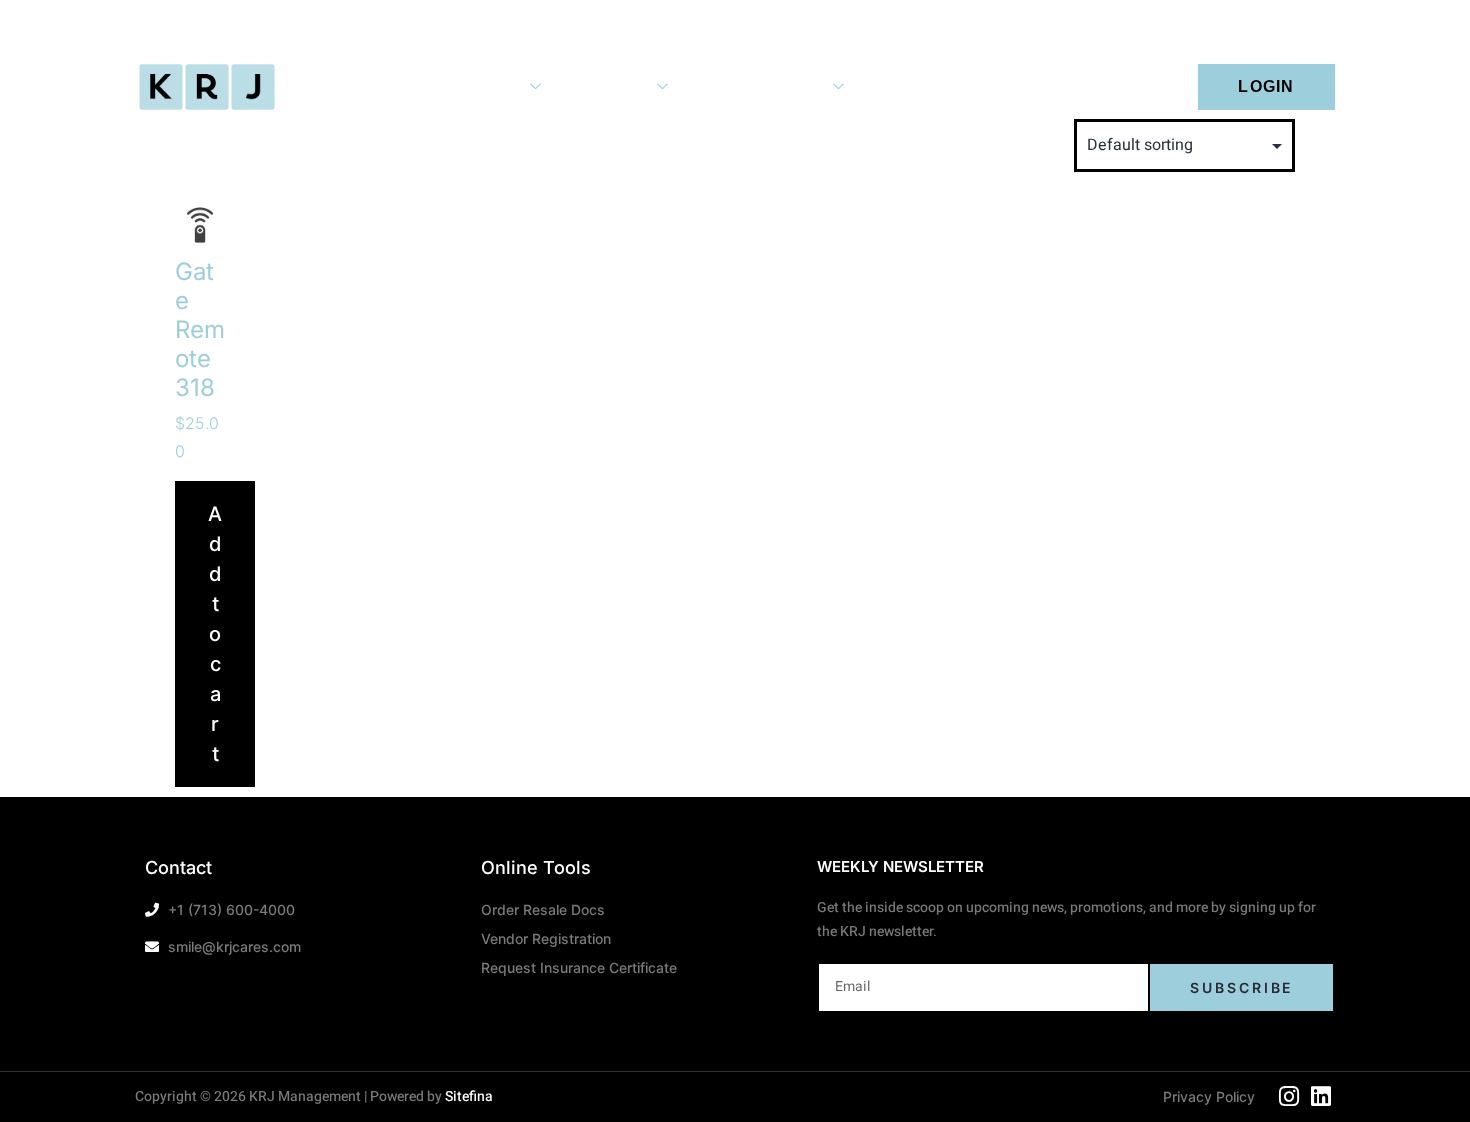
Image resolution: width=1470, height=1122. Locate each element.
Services (487, 86)
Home (372, 86)
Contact (1029, 86)
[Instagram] (1289, 1097)
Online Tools (775, 86)
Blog (921, 86)
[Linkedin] (1321, 1097)
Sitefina (469, 1096)
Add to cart (215, 634)
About (624, 86)
